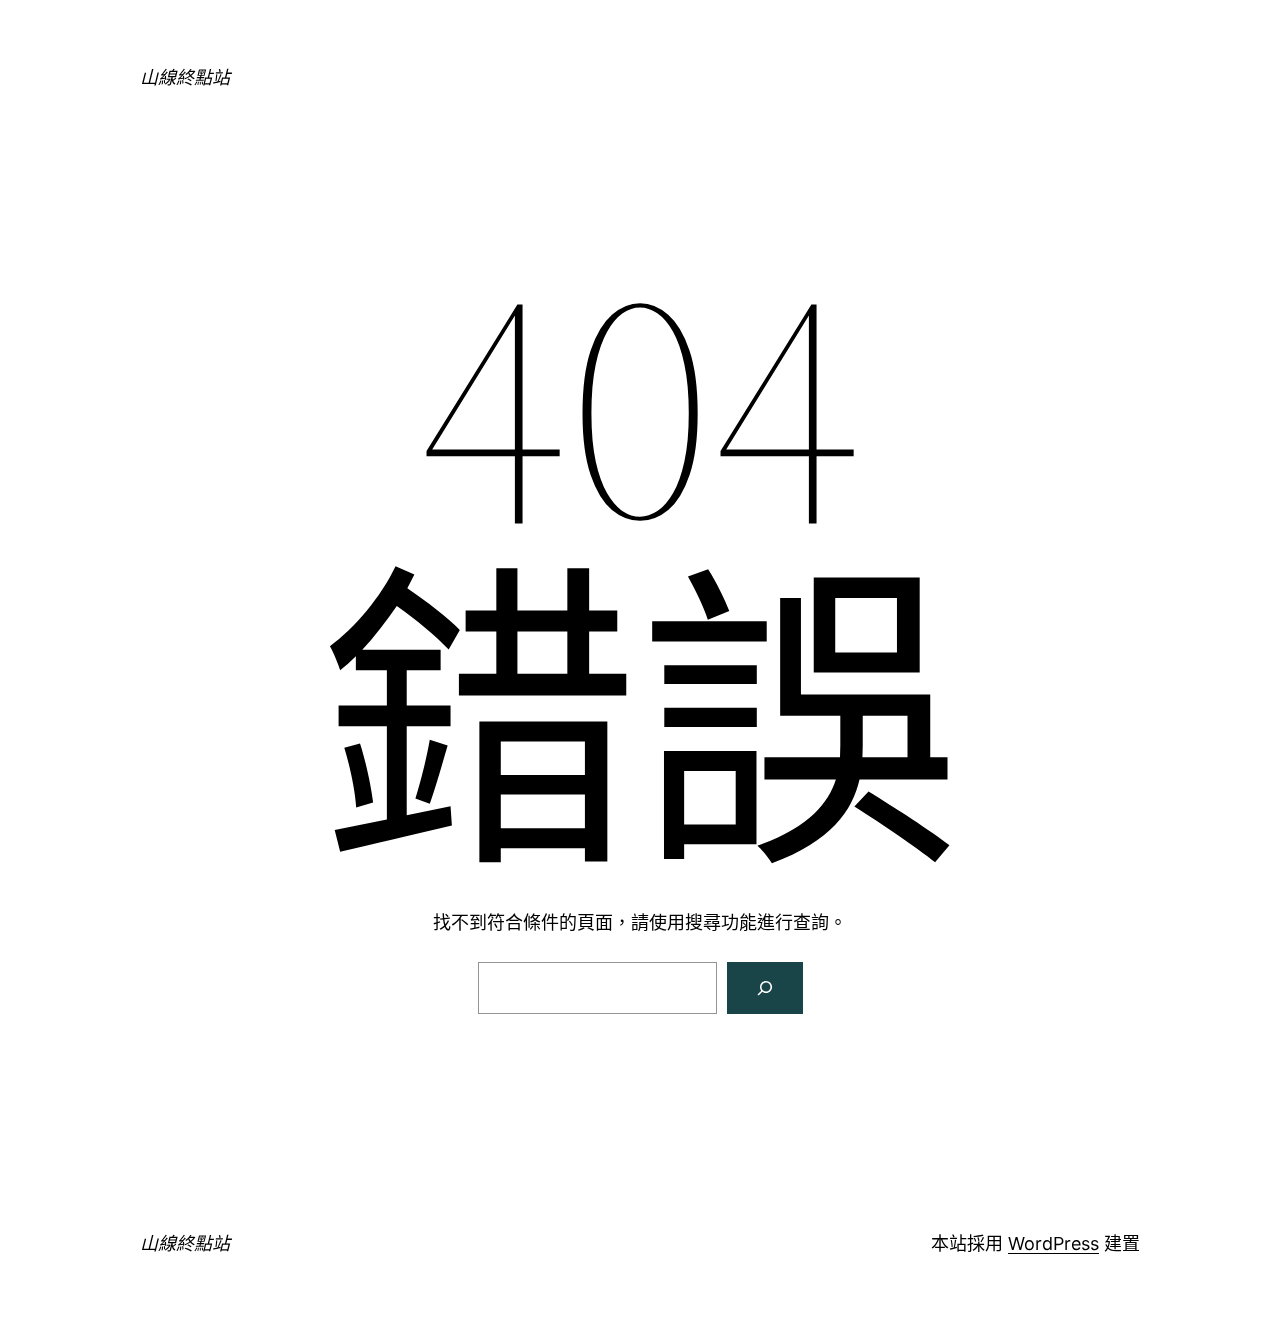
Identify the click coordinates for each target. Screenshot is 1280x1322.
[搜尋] (765, 988)
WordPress (1053, 1243)
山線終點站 (185, 77)
